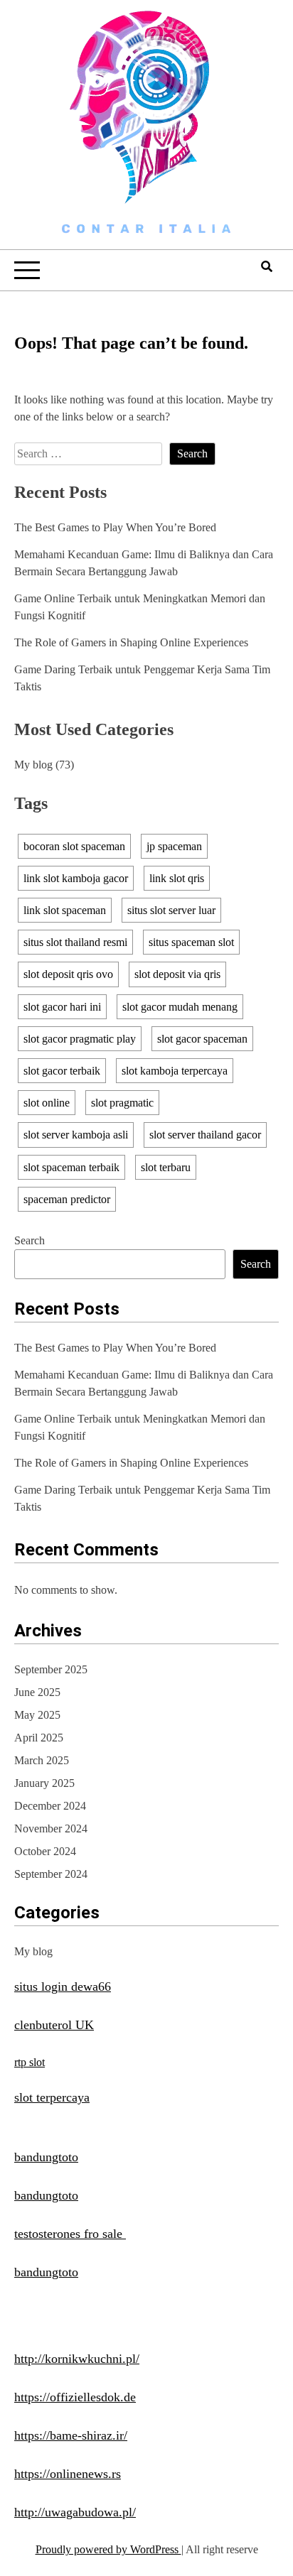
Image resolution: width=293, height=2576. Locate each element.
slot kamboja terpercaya (175, 1071)
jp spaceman (174, 846)
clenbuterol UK (54, 2025)
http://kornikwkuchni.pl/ (77, 2359)
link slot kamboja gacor (76, 878)
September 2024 (51, 1874)
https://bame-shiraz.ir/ (71, 2435)
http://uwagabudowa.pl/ (75, 2512)
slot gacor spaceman (202, 1039)
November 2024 (51, 1828)
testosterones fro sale (70, 2234)
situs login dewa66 (63, 1987)
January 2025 (44, 1783)
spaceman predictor (67, 1199)
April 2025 (39, 1738)
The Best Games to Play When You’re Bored (115, 527)
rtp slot (30, 2062)
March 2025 (42, 1760)
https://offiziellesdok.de (75, 2397)
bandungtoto (46, 2157)
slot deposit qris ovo (68, 974)
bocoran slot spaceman (74, 846)
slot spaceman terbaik (71, 1167)
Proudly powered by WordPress (108, 2549)
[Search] (267, 267)
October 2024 (45, 1851)
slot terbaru (166, 1167)
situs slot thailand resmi (75, 942)
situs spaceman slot (191, 942)
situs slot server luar (171, 910)
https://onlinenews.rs (68, 2474)
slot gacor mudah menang (180, 1007)
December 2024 (50, 1806)
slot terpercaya (52, 2097)
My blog (33, 765)
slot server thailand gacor (205, 1135)
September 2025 (51, 1669)
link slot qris (177, 878)
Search (30, 1240)
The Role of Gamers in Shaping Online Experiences (131, 642)
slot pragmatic (122, 1103)
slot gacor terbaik (62, 1071)
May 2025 (37, 1715)
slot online (47, 1103)
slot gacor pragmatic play (80, 1039)
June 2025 (37, 1692)
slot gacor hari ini (62, 1007)
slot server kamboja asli (76, 1135)
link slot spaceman (65, 910)
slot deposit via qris (177, 974)
